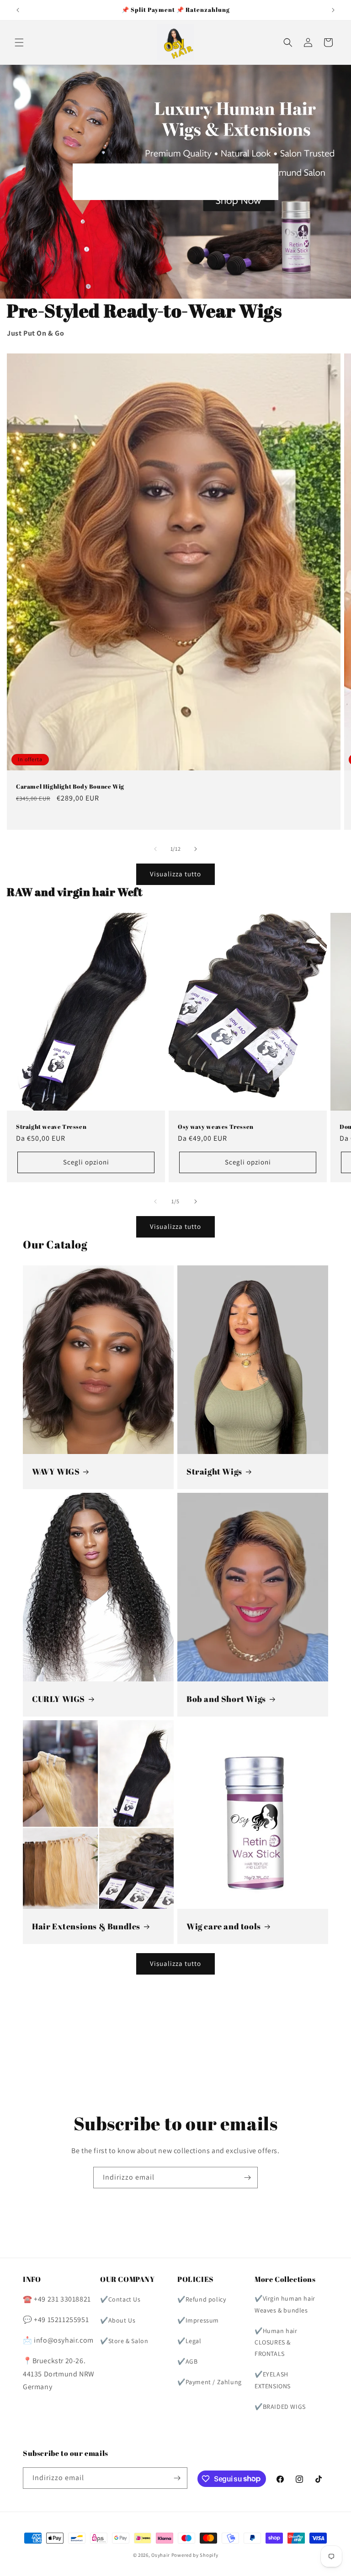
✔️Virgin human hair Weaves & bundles (285, 2304)
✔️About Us (118, 2320)
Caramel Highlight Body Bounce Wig (70, 787)
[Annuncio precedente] (18, 10)
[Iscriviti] (247, 2178)
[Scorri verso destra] (196, 849)
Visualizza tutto (175, 874)
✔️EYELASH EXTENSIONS (273, 2380)
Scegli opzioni (86, 1162)
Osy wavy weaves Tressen (216, 1127)
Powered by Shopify (195, 2555)
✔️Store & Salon (124, 2341)
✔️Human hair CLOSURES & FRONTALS (276, 2342)
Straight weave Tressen (51, 1127)
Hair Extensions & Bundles (86, 1926)
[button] (19, 42)
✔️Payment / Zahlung (210, 2382)
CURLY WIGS (58, 1699)
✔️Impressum (198, 2320)
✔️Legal (189, 2341)
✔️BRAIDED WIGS (280, 2407)
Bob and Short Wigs (226, 1699)
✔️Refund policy (202, 2299)
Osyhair (161, 2555)
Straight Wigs (214, 1472)
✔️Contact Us (120, 2299)
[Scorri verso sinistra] (155, 849)
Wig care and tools (224, 1926)
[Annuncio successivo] (333, 10)
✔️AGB (187, 2361)
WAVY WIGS (56, 1472)
